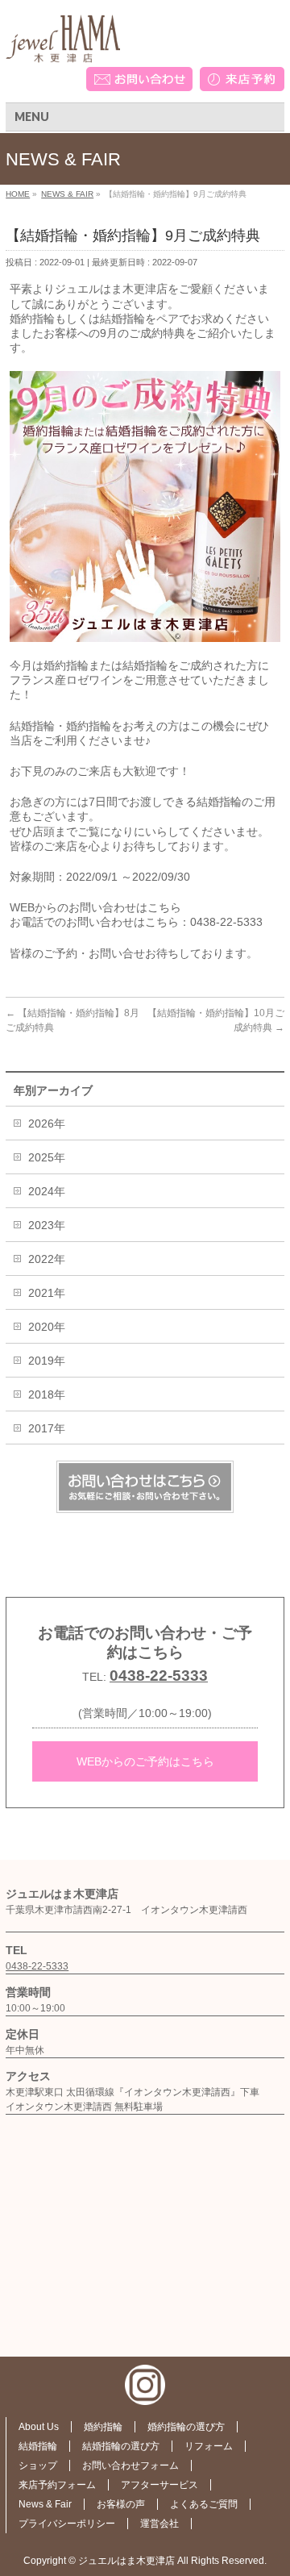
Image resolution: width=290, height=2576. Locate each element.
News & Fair (45, 2504)
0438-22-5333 (159, 1676)
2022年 (47, 1259)
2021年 (47, 1293)
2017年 (47, 1428)
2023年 (47, 1225)
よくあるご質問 (204, 2504)
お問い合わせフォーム (130, 2466)
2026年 (47, 1123)
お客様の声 (121, 2504)
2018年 (47, 1394)
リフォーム (209, 2446)
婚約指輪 (103, 2427)
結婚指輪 (38, 2446)
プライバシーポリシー (67, 2524)
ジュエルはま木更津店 (126, 2561)
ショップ (38, 2466)
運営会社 (159, 2524)
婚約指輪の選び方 (186, 2427)
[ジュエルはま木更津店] (63, 45)
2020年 (47, 1327)
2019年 (47, 1361)
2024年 (47, 1191)
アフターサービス (159, 2485)
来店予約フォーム (57, 2485)
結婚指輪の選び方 (121, 2446)
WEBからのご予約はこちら (145, 1761)
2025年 (47, 1157)
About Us (39, 2427)
